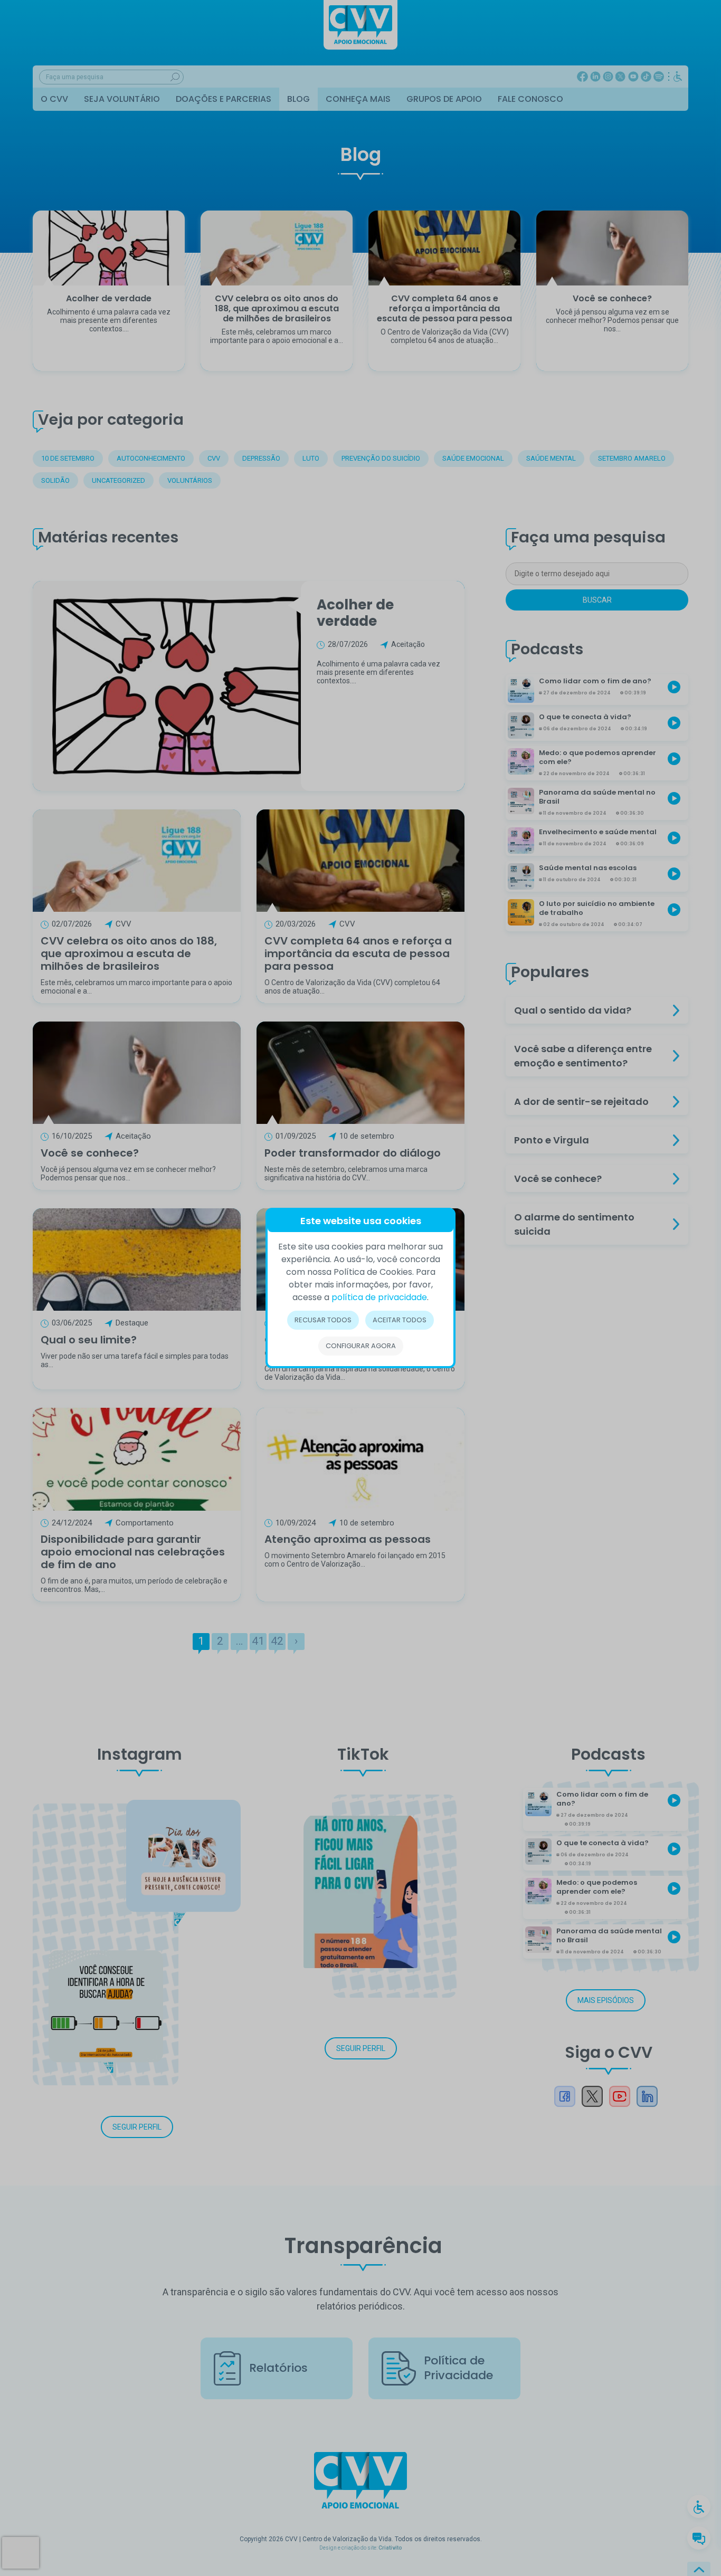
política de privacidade (379, 1297)
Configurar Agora (361, 1346)
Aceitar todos (400, 1320)
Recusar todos (323, 1320)
